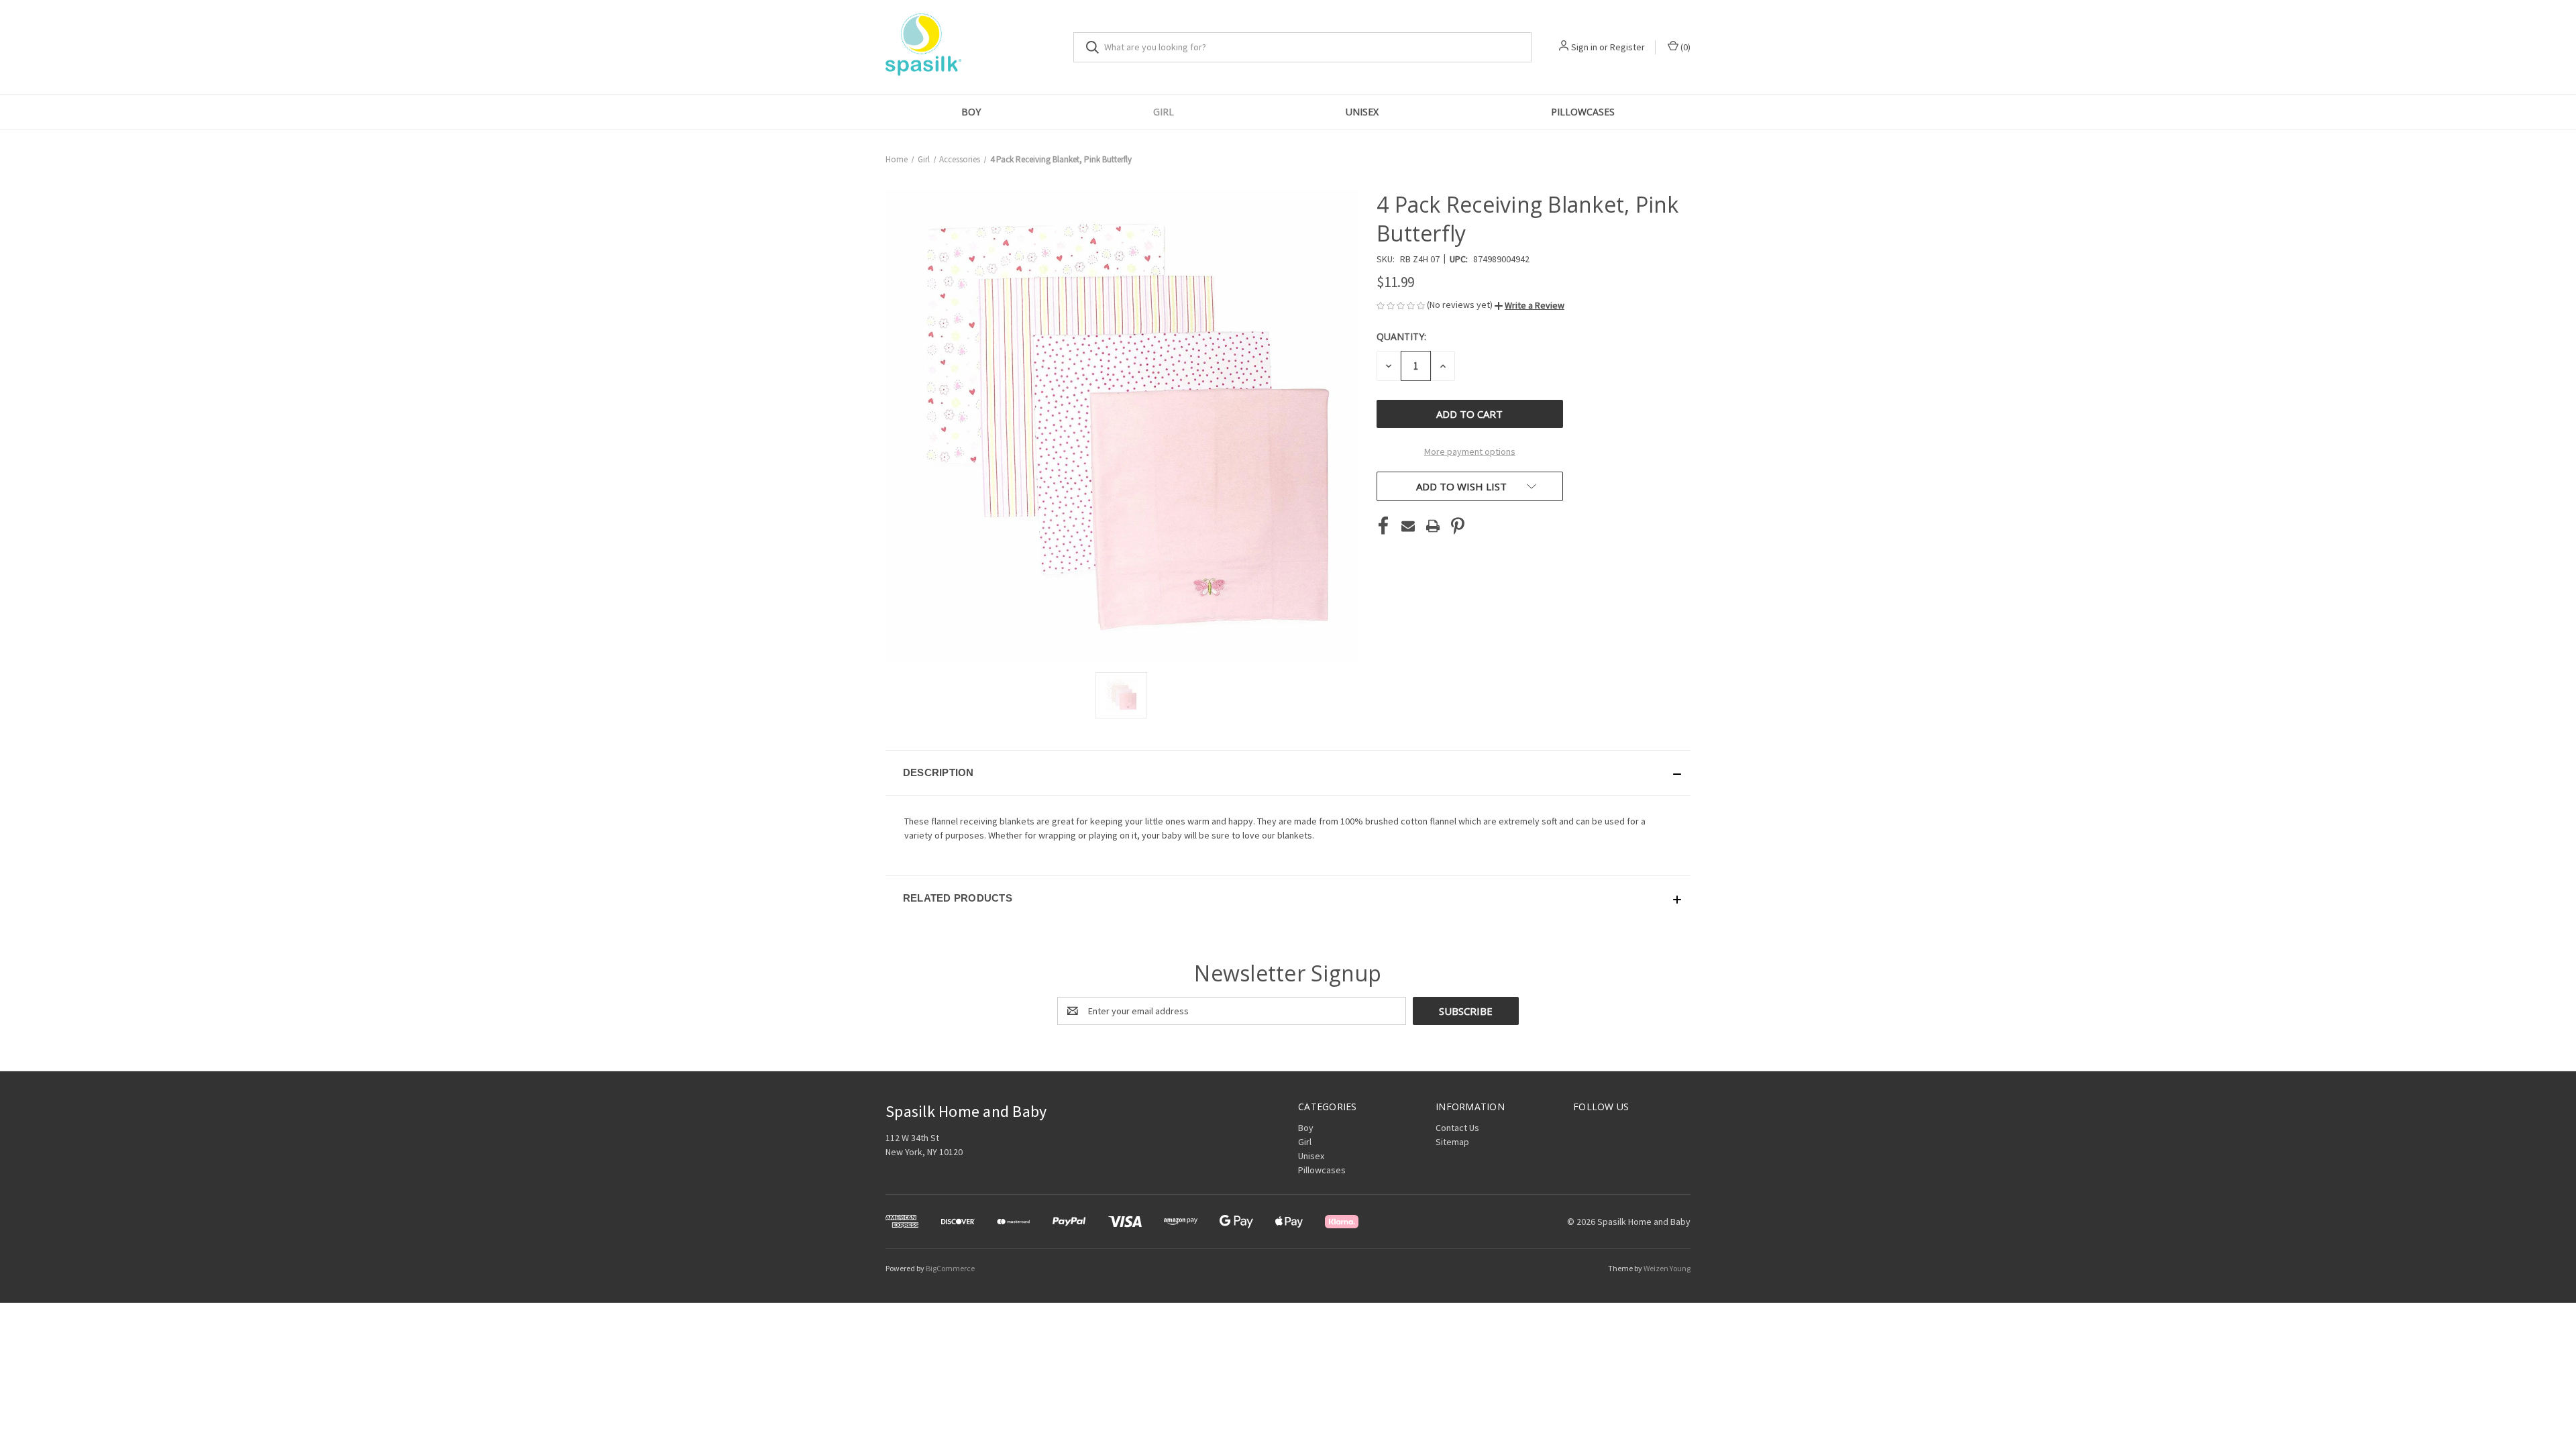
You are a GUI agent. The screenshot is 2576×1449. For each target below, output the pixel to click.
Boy (971, 112)
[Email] (1408, 526)
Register (1627, 47)
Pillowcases (1583, 112)
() (1684, 47)
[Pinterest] (1458, 526)
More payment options (1470, 451)
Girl (1164, 112)
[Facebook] (1383, 526)
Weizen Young (1667, 1268)
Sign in (1584, 47)
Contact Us (1457, 1128)
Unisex (1362, 112)
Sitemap (1452, 1142)
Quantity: (1401, 336)
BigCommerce (950, 1268)
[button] (1529, 305)
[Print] (1433, 526)
